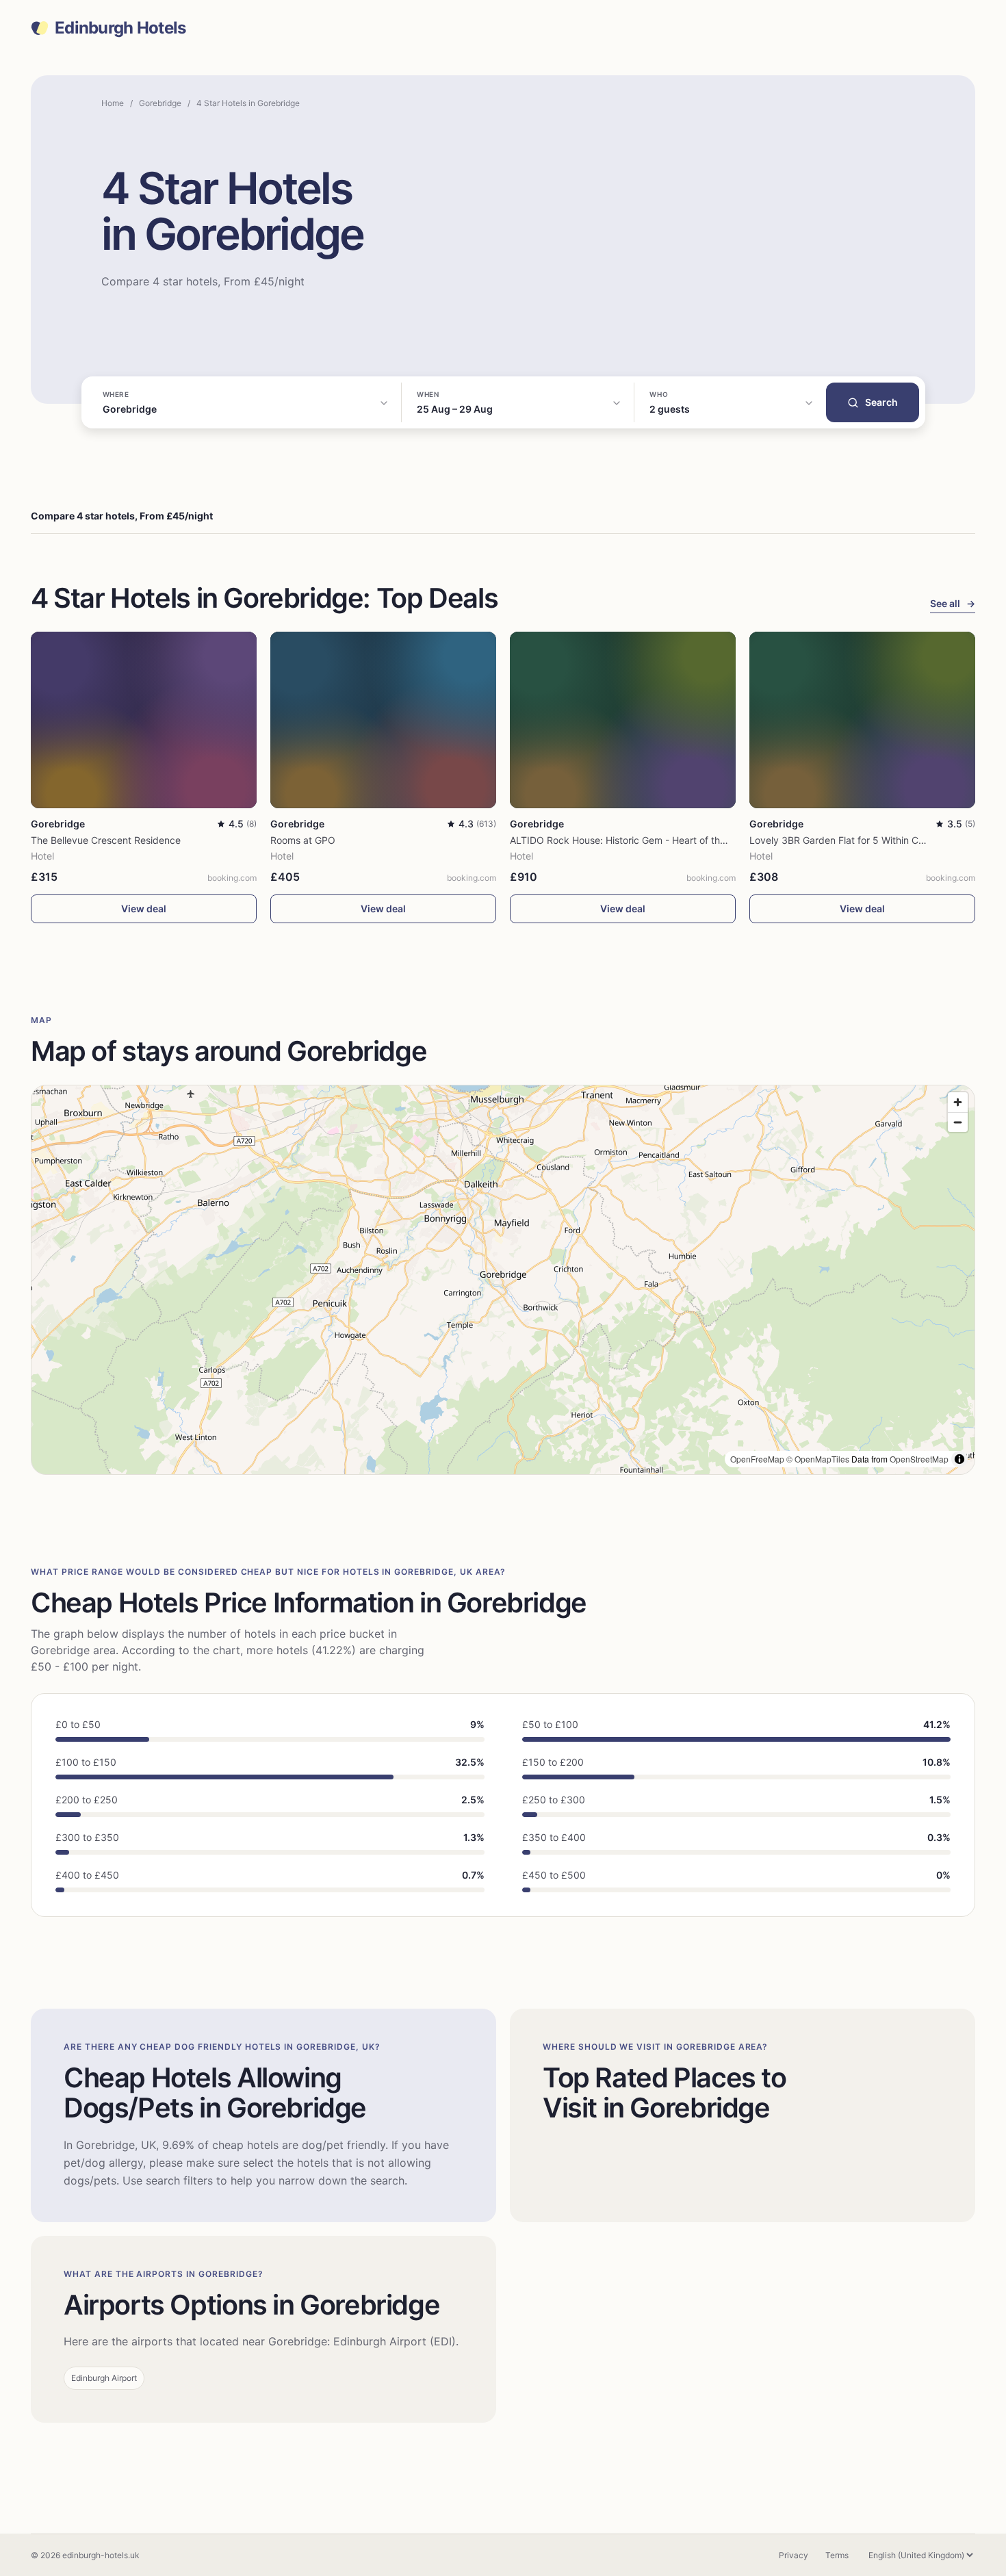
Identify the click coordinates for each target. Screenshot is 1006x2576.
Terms (837, 2555)
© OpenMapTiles (818, 1459)
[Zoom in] (958, 1102)
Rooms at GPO (303, 840)
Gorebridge (160, 103)
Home (113, 103)
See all (953, 603)
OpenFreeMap (757, 1459)
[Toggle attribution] (959, 1459)
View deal (144, 909)
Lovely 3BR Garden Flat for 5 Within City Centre (856, 840)
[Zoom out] (958, 1122)
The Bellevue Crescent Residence (106, 840)
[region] (503, 1280)
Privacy (794, 2555)
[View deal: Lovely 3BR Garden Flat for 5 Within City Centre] (862, 720)
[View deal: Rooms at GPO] (383, 720)
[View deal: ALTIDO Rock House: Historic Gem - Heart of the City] (623, 720)
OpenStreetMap (919, 1459)
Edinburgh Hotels (120, 28)
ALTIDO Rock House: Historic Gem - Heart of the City (628, 840)
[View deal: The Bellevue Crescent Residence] (144, 720)
